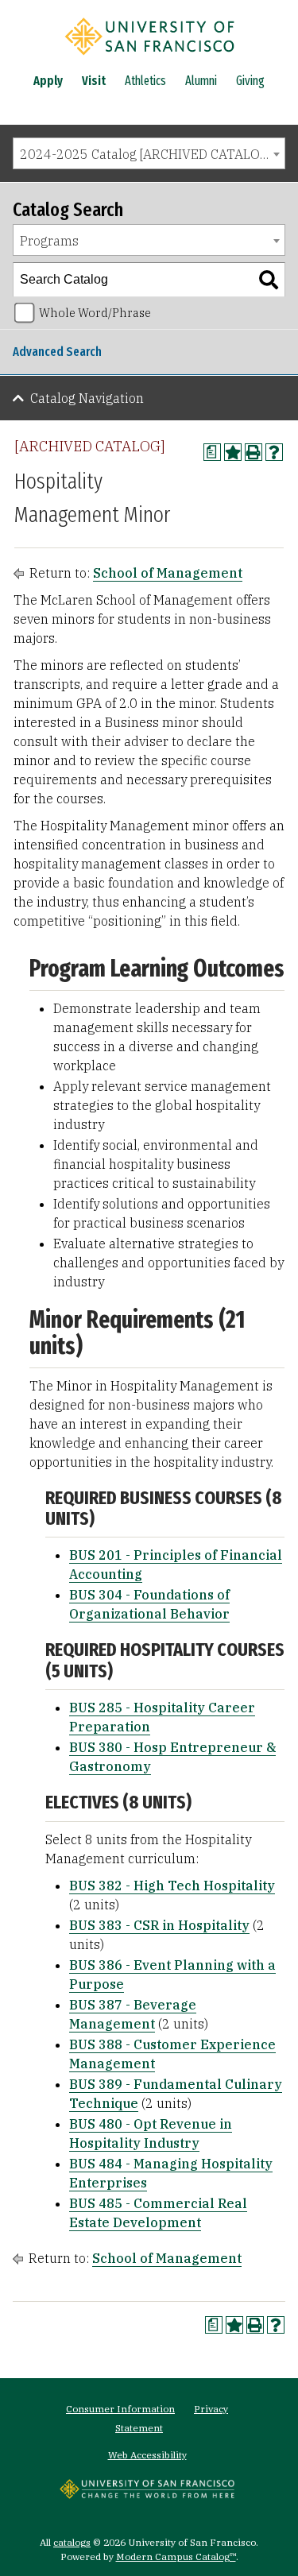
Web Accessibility (147, 2455)
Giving (250, 81)
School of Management (168, 573)
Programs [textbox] (49, 241)
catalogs (72, 2542)
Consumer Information (120, 2409)
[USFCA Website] (147, 2494)
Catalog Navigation (87, 398)
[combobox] (149, 153)
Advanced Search (57, 352)
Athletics (145, 81)
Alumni (201, 81)
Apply (48, 81)
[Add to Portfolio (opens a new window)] (233, 452)
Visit (94, 81)
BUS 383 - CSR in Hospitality (159, 1925)
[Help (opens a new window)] (274, 452)
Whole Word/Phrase (95, 313)
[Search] (269, 280)
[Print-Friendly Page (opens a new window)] (253, 452)
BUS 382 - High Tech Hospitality (172, 1886)
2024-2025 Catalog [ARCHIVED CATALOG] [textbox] (147, 154)
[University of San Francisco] (149, 58)
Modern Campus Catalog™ (176, 2557)
